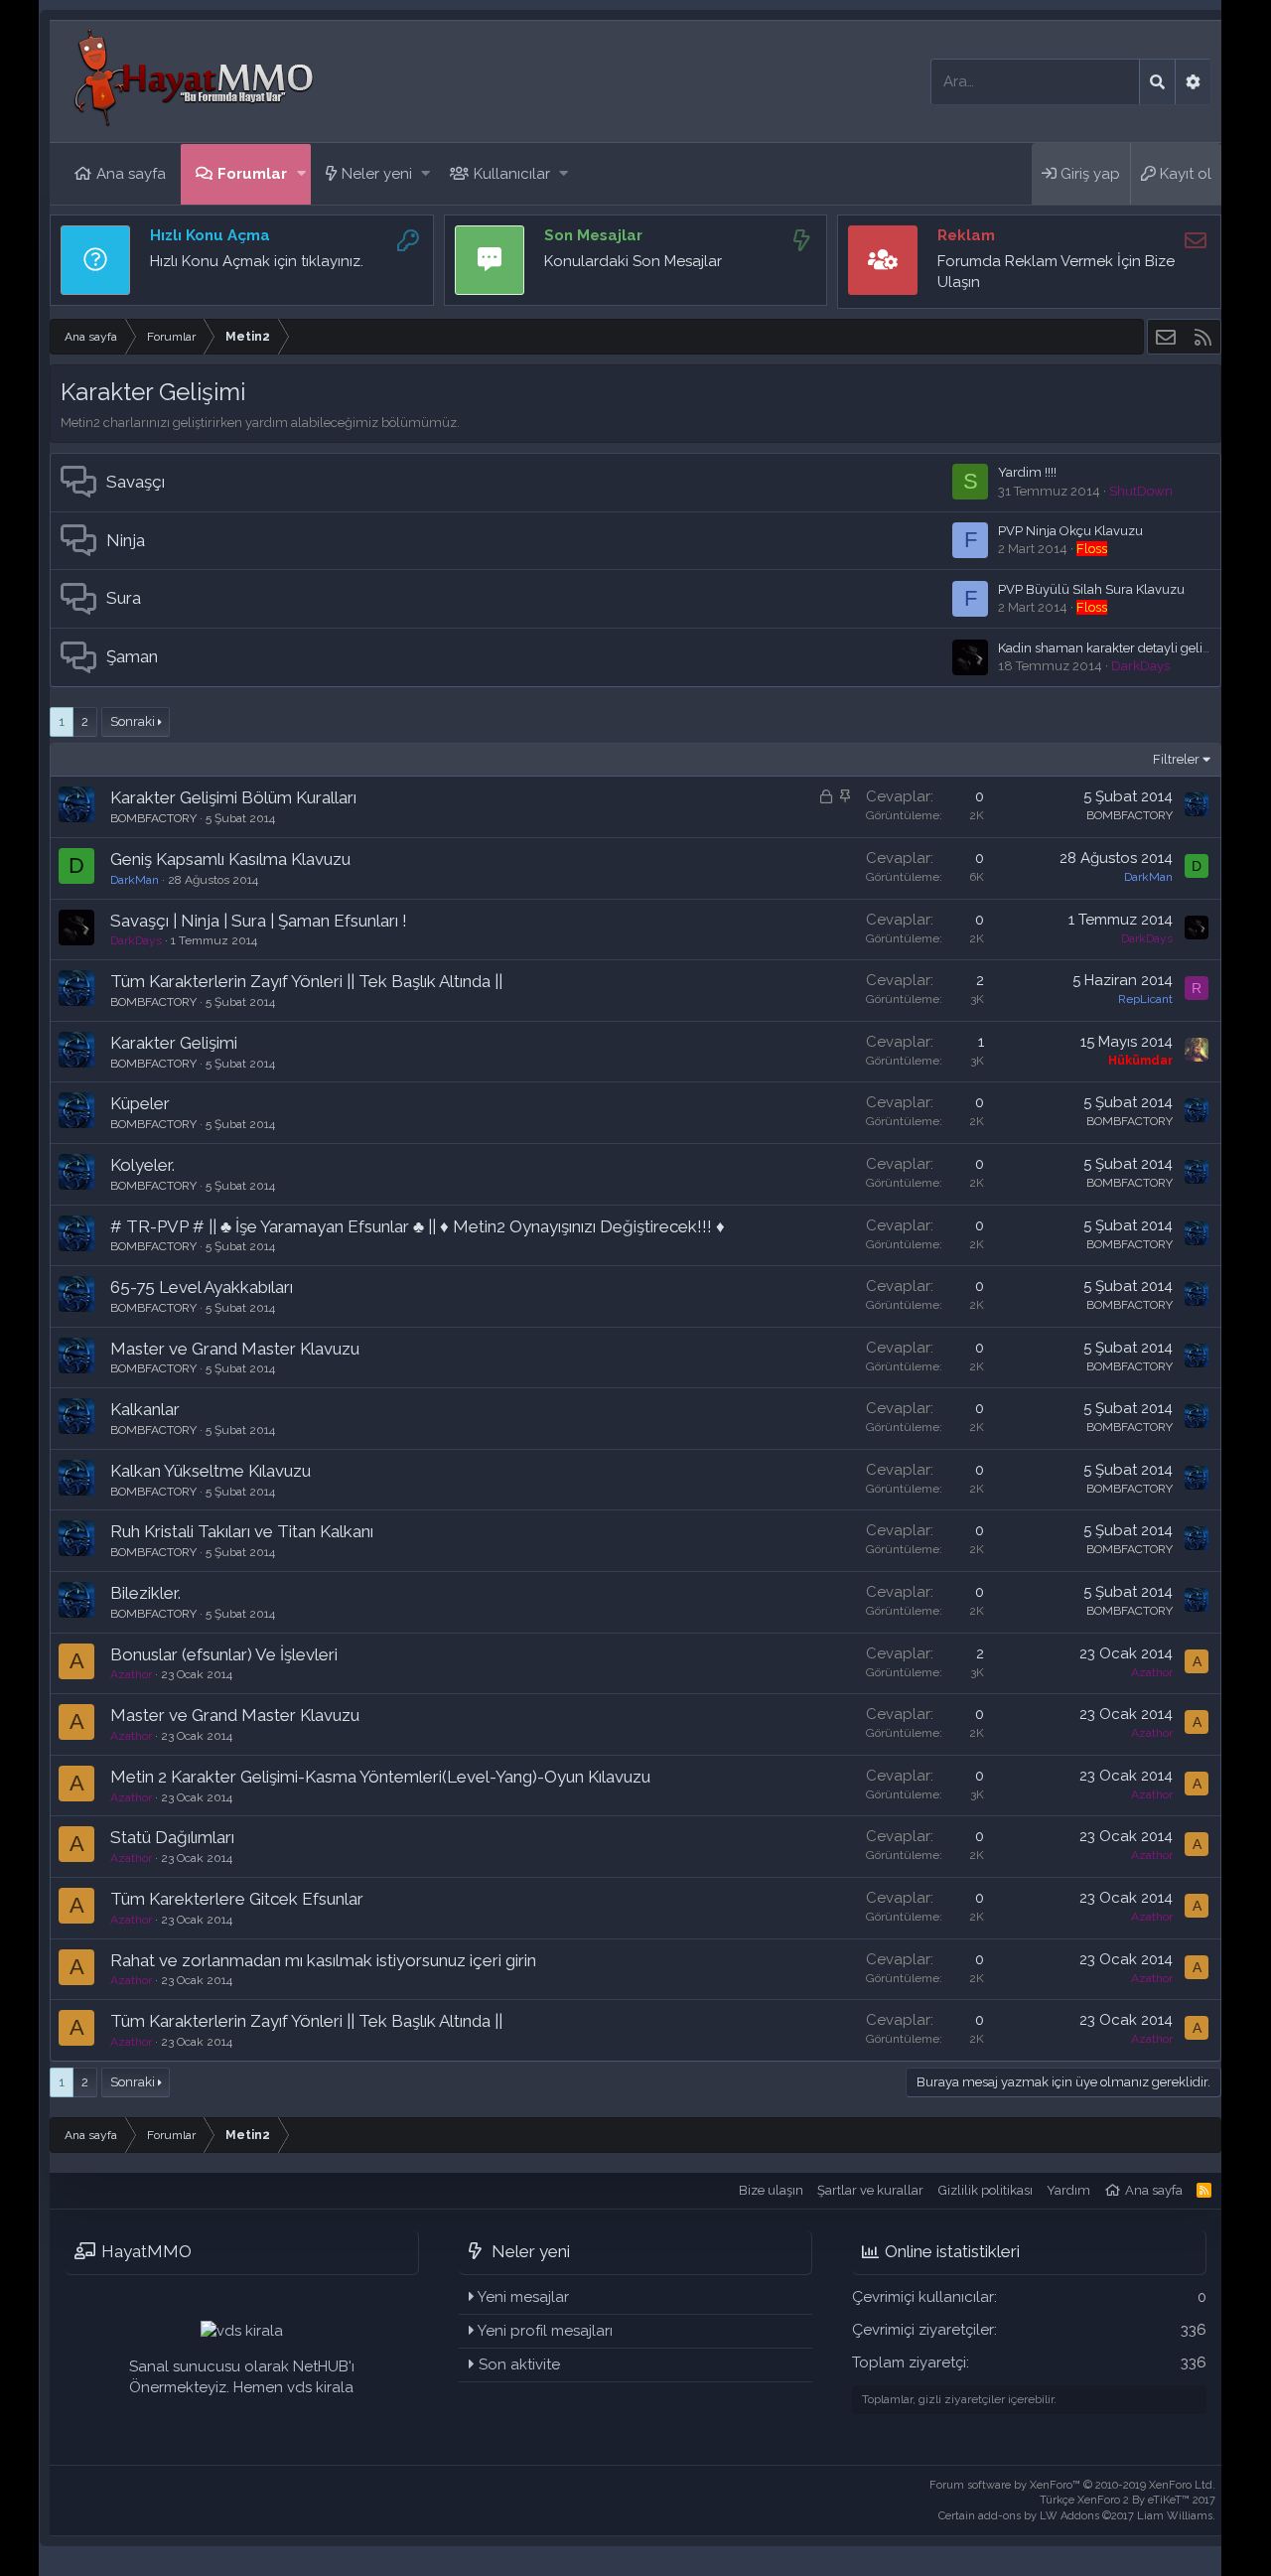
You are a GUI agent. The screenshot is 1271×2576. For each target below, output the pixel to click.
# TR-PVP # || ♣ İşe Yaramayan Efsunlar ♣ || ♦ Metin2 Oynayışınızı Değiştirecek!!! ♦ (418, 1226)
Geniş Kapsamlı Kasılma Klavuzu (230, 859)
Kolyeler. (142, 1165)
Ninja (126, 540)
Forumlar (252, 174)
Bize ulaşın (771, 2190)
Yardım (1068, 2190)
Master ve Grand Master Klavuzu (235, 1349)
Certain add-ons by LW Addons (1077, 2516)
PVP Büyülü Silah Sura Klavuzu (1091, 589)
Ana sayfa (131, 174)
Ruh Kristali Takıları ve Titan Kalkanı (242, 1531)
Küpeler (140, 1103)
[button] (301, 174)
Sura (124, 598)
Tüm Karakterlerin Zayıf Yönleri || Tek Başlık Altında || (306, 981)
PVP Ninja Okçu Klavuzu (1070, 531)
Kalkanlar (145, 1409)
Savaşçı (136, 482)
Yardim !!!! (1027, 472)
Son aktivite (519, 2364)
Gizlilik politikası (986, 2190)
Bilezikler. (145, 1593)
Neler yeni (377, 174)
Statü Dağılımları (172, 1837)
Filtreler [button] (1176, 759)
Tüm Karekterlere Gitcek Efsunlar (237, 1899)
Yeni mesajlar (523, 2297)
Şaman (132, 656)
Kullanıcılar (512, 174)
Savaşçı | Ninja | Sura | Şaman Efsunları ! (259, 921)
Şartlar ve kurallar (870, 2190)
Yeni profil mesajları (545, 2331)
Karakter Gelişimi (174, 1043)
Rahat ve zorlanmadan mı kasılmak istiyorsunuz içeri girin (323, 1960)
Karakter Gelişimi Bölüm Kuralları (233, 797)
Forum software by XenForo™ (1072, 2485)
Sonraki (133, 721)
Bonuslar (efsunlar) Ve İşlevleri (224, 1654)
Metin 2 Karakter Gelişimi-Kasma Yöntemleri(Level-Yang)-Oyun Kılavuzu (380, 1777)
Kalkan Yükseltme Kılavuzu (211, 1471)
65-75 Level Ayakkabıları (202, 1287)
